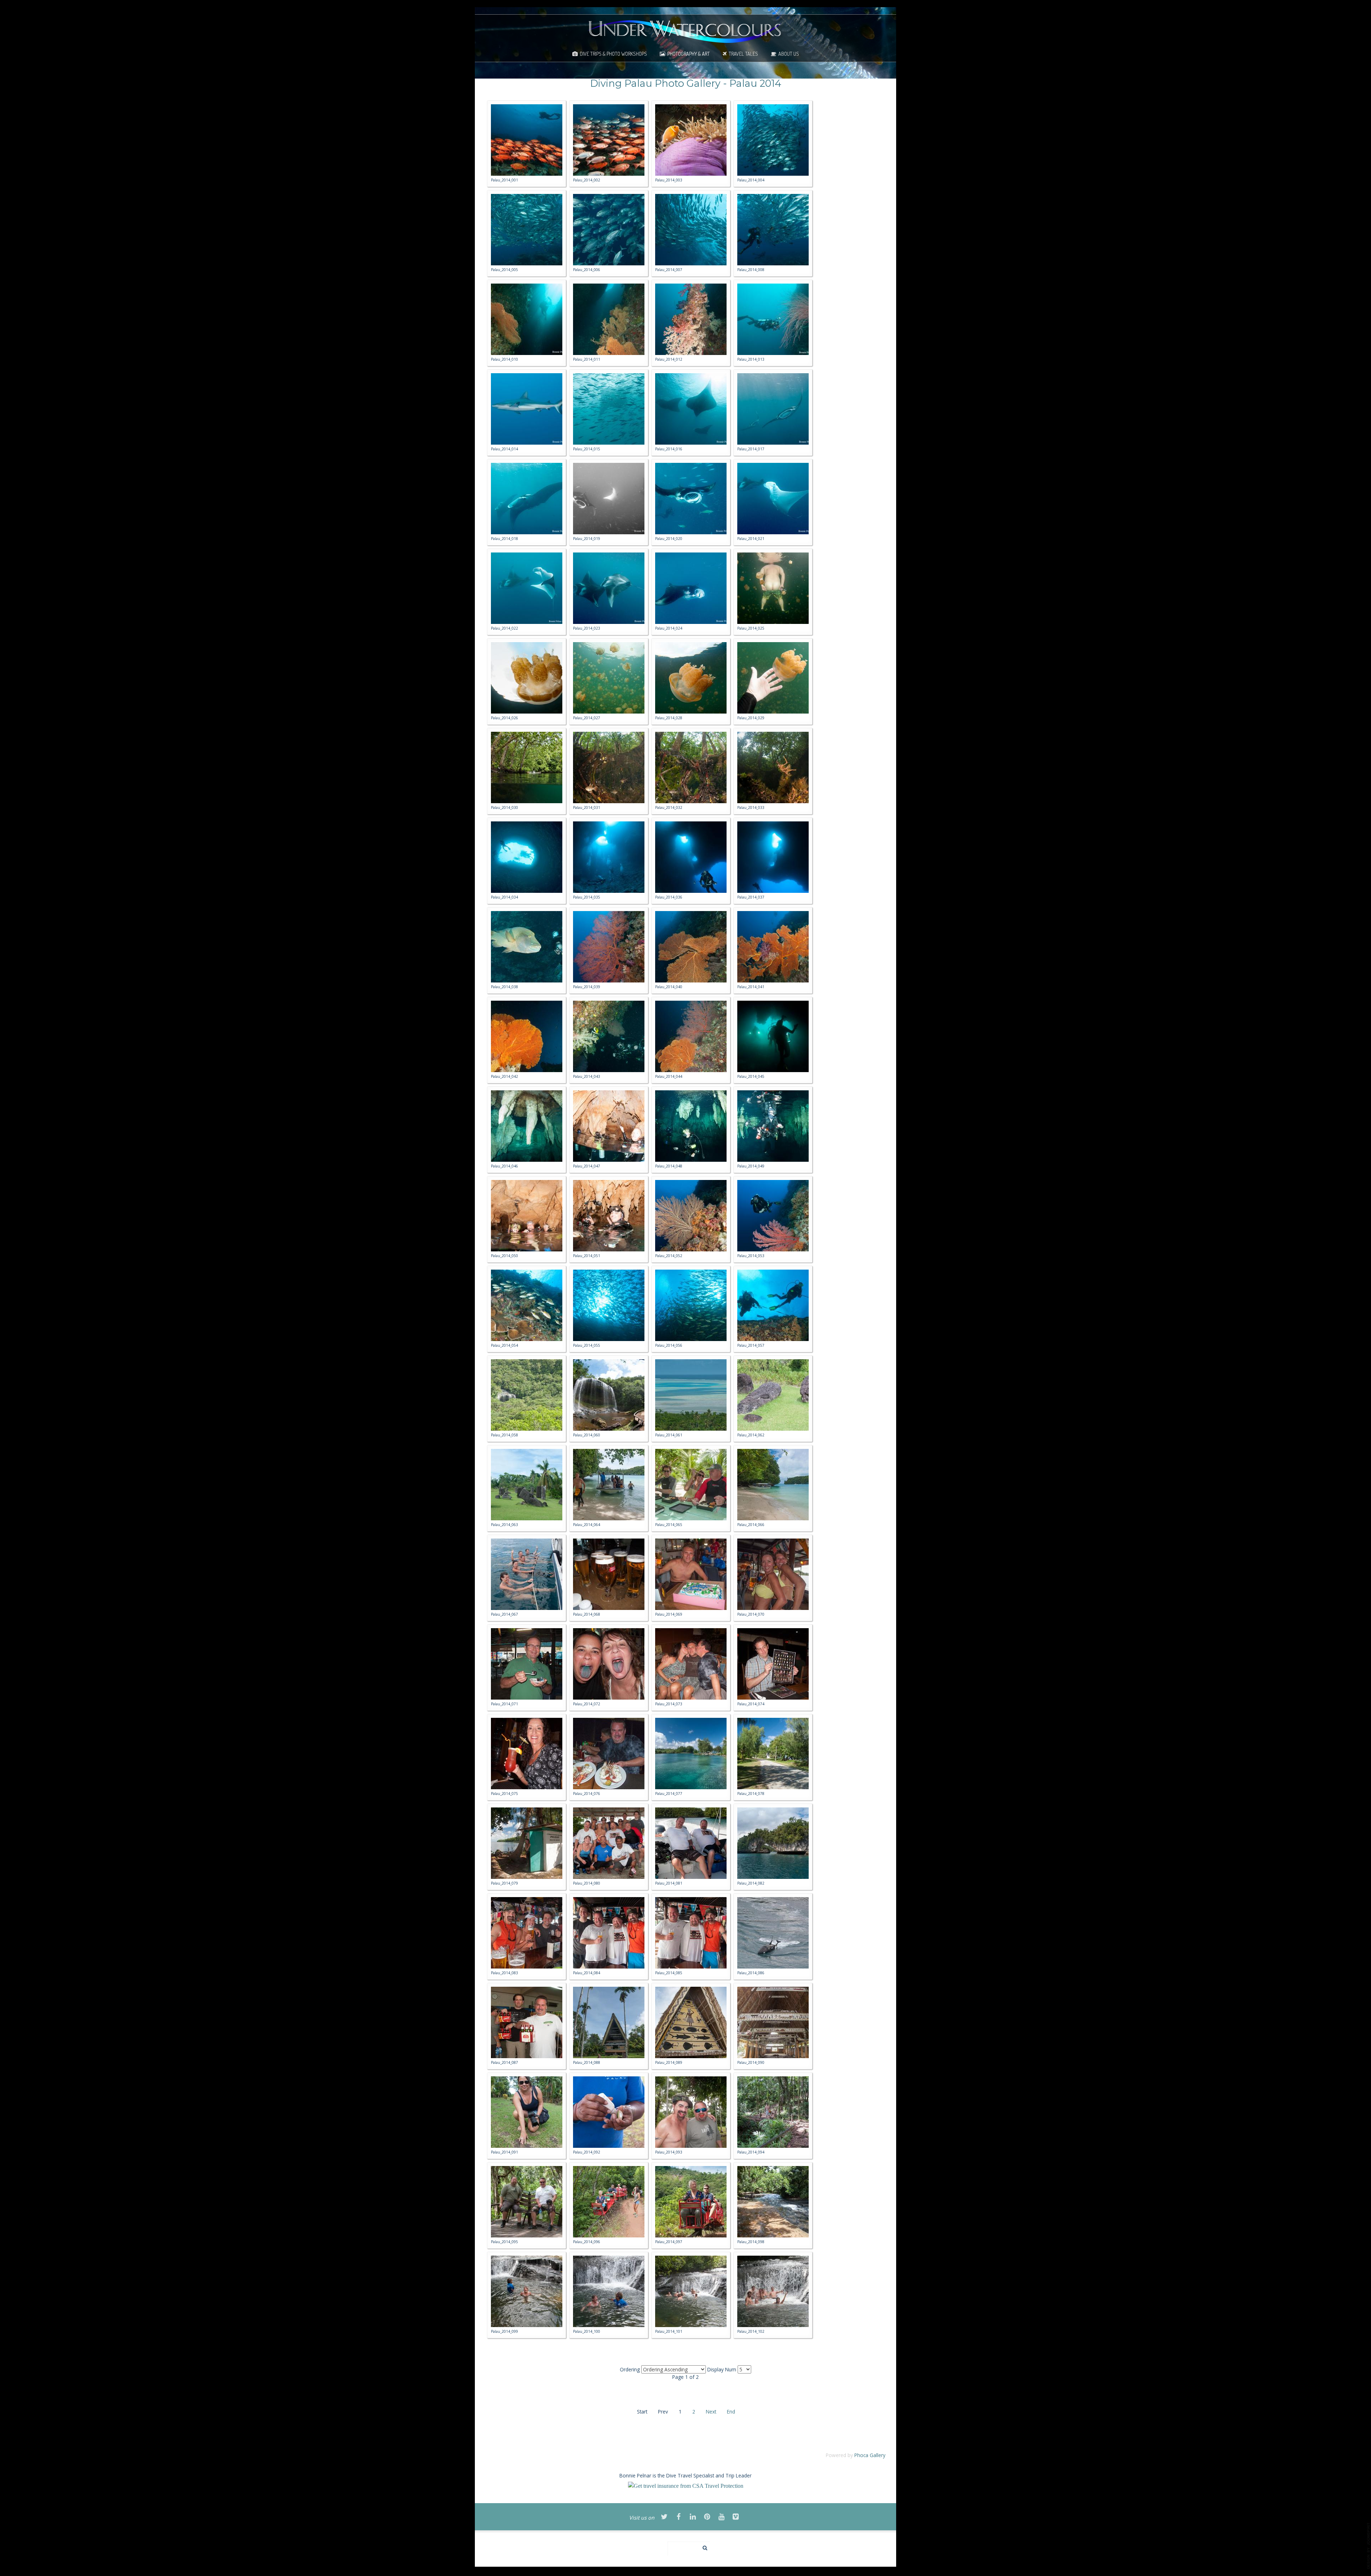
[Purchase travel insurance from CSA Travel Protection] (686, 2485)
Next (711, 2412)
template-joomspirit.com (1369, 2546)
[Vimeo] (736, 2517)
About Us (789, 54)
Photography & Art (689, 54)
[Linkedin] (693, 2517)
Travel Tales (743, 54)
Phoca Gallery (870, 2455)
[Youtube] (722, 2517)
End (731, 2412)
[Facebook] (679, 2517)
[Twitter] (664, 2517)
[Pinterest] (707, 2517)
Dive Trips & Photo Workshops (613, 54)
